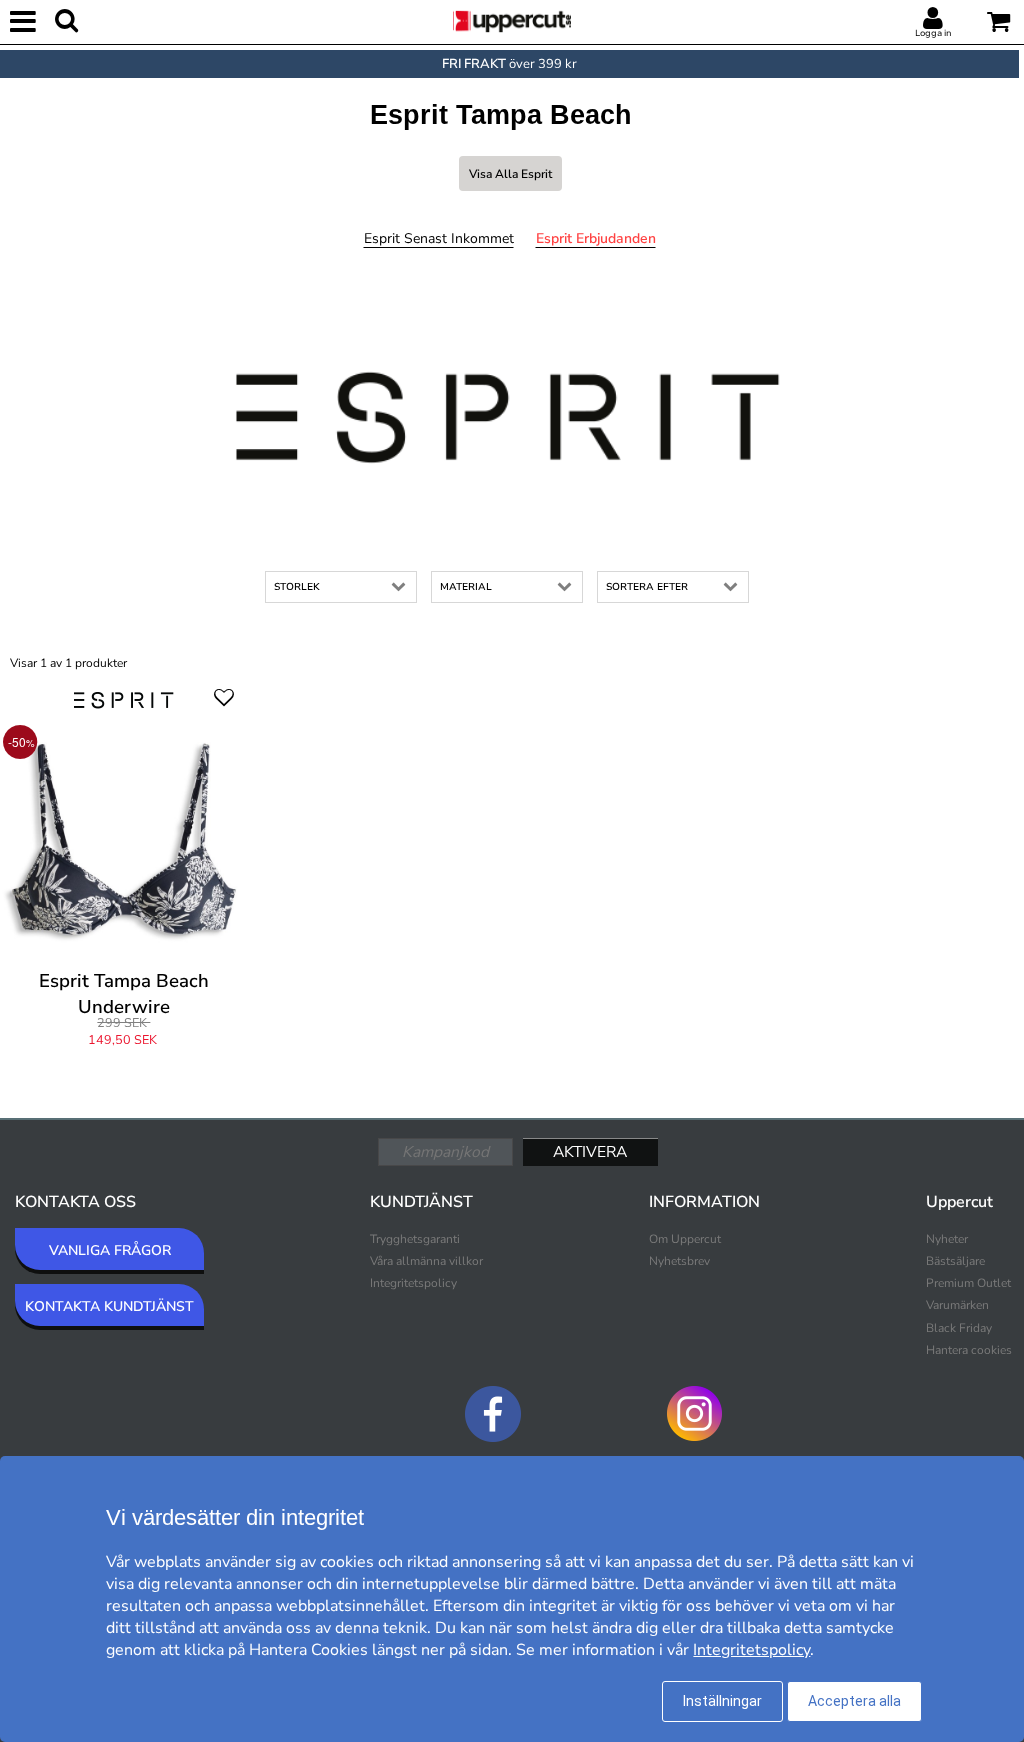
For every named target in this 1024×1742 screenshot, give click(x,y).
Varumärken (957, 1305)
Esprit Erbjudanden (596, 238)
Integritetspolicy (413, 1283)
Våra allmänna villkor (426, 1261)
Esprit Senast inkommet (439, 238)
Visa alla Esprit (510, 174)
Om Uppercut (685, 1239)
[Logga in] (933, 19)
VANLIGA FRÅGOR (110, 1250)
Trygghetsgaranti (415, 1239)
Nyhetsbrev (679, 1261)
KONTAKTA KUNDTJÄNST (109, 1306)
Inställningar (722, 1701)
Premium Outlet (968, 1283)
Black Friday (959, 1328)
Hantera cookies (969, 1350)
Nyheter (947, 1239)
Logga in (933, 33)
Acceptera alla (854, 1701)
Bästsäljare (955, 1261)
